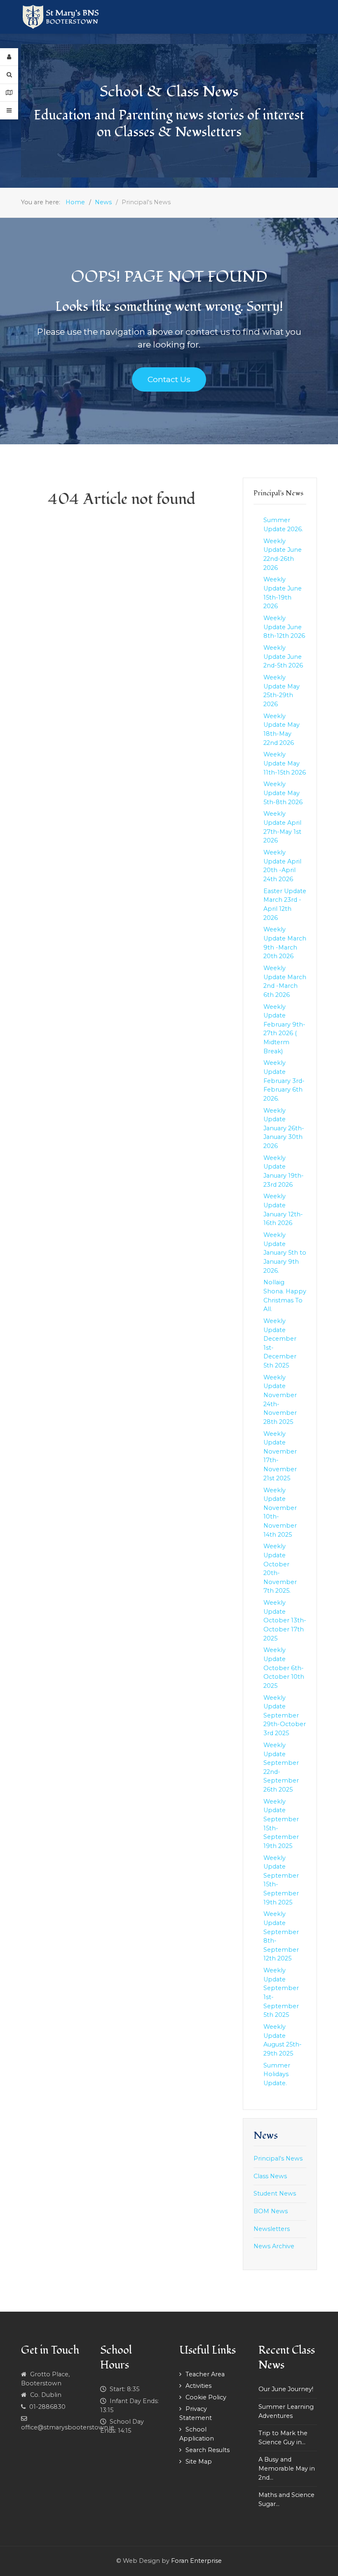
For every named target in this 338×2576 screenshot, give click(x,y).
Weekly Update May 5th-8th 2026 (283, 793)
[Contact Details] (9, 93)
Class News (270, 2176)
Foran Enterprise (196, 2561)
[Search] (9, 75)
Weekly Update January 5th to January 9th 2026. (285, 1253)
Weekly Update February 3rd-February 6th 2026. (284, 1080)
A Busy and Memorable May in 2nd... (287, 2468)
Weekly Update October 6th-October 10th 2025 (284, 1668)
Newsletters (272, 2229)
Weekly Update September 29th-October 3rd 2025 (285, 1715)
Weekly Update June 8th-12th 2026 (284, 627)
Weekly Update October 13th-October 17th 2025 (285, 1620)
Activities (198, 2386)
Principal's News (278, 2158)
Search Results (208, 2450)
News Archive (274, 2246)
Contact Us (169, 379)
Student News (275, 2193)
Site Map (199, 2462)
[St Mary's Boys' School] (61, 17)
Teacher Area (205, 2374)
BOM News (271, 2211)
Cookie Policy (206, 2397)
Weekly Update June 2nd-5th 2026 (283, 657)
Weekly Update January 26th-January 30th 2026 (284, 1128)
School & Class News (169, 92)
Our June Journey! (286, 2389)
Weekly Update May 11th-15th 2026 (285, 763)
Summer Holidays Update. (277, 2074)
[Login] (9, 57)
